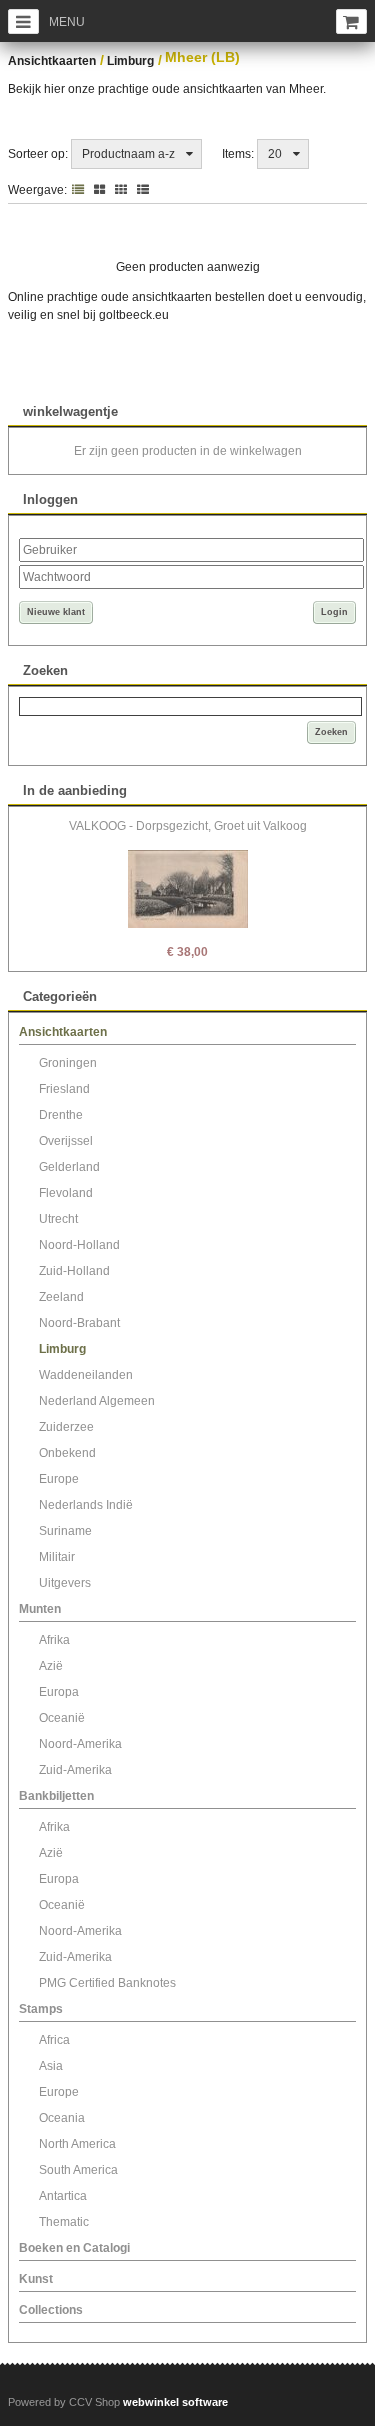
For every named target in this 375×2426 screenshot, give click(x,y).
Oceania (62, 2118)
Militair (57, 1557)
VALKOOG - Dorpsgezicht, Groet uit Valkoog (188, 826)
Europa (59, 1692)
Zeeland (61, 1297)
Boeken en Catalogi (74, 2248)
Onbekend (67, 1453)
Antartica (63, 2196)
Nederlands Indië (86, 1505)
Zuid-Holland (74, 1271)
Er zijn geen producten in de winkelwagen (188, 451)
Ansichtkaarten (52, 61)
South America (78, 2170)
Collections (51, 2310)
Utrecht (58, 1219)
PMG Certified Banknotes (107, 1983)
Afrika (54, 1640)
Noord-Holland (79, 1245)
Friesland (64, 1089)
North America (77, 2144)
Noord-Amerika (80, 1744)
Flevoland (66, 1193)
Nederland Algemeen (97, 1401)
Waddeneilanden (86, 1375)
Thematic (64, 2222)
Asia (51, 2066)
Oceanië (62, 1718)
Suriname (65, 1531)
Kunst (36, 2279)
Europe (59, 1479)
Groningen (68, 1063)
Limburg (130, 61)
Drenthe (61, 1115)
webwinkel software (175, 2402)
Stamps (41, 2009)
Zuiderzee (66, 1427)
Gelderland (69, 1167)
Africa (54, 2040)
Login (334, 612)
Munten (40, 1609)
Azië (51, 1666)
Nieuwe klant (56, 612)
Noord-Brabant (79, 1323)
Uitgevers (65, 1583)
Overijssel (66, 1141)
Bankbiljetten (56, 1796)
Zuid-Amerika (75, 1770)
